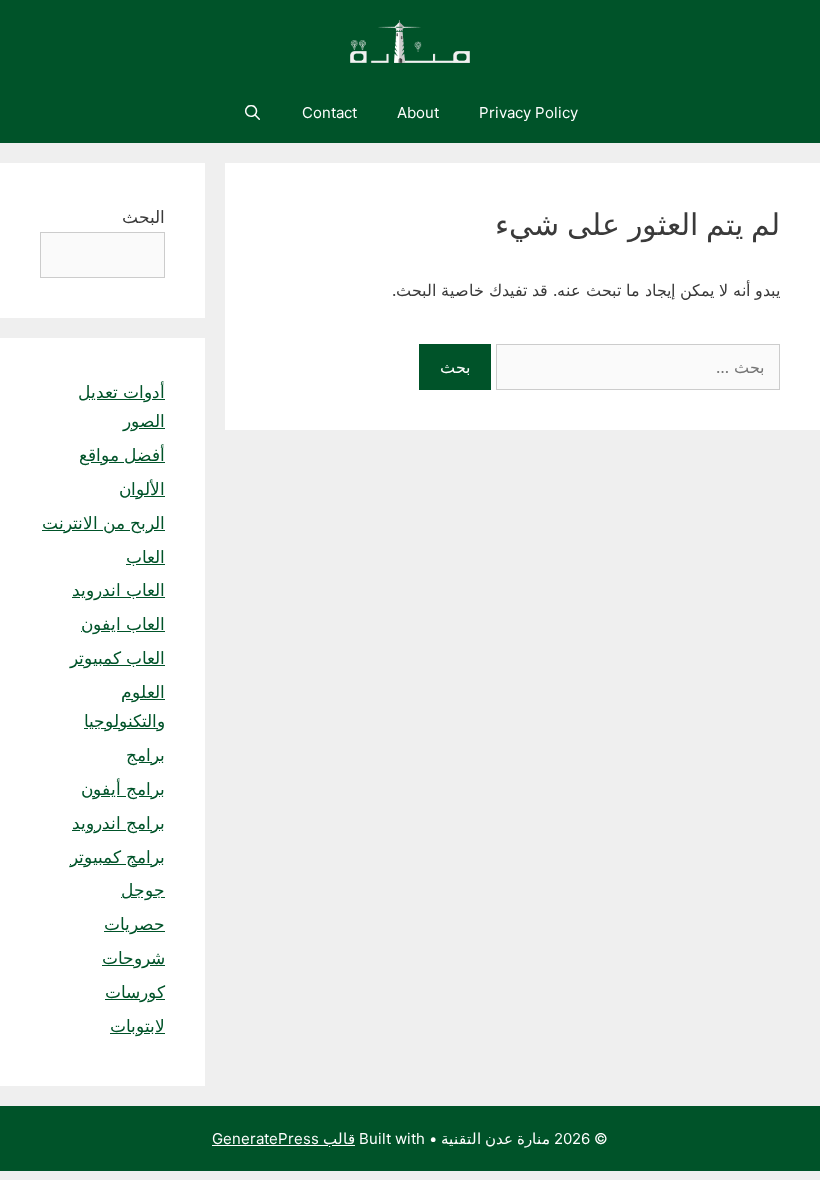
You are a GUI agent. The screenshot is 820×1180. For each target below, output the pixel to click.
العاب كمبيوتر (117, 658)
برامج (145, 755)
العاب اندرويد (118, 590)
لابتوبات (137, 1026)
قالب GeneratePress (283, 1138)
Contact (329, 112)
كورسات (135, 992)
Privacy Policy (528, 112)
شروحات (133, 958)
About (418, 112)
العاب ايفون (123, 624)
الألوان (142, 489)
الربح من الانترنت (103, 523)
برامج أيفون (123, 789)
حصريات (134, 924)
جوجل (143, 890)
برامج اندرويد (118, 823)
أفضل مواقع (122, 455)
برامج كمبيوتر (117, 857)
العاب (145, 557)
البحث (143, 217)
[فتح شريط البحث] (251, 113)
